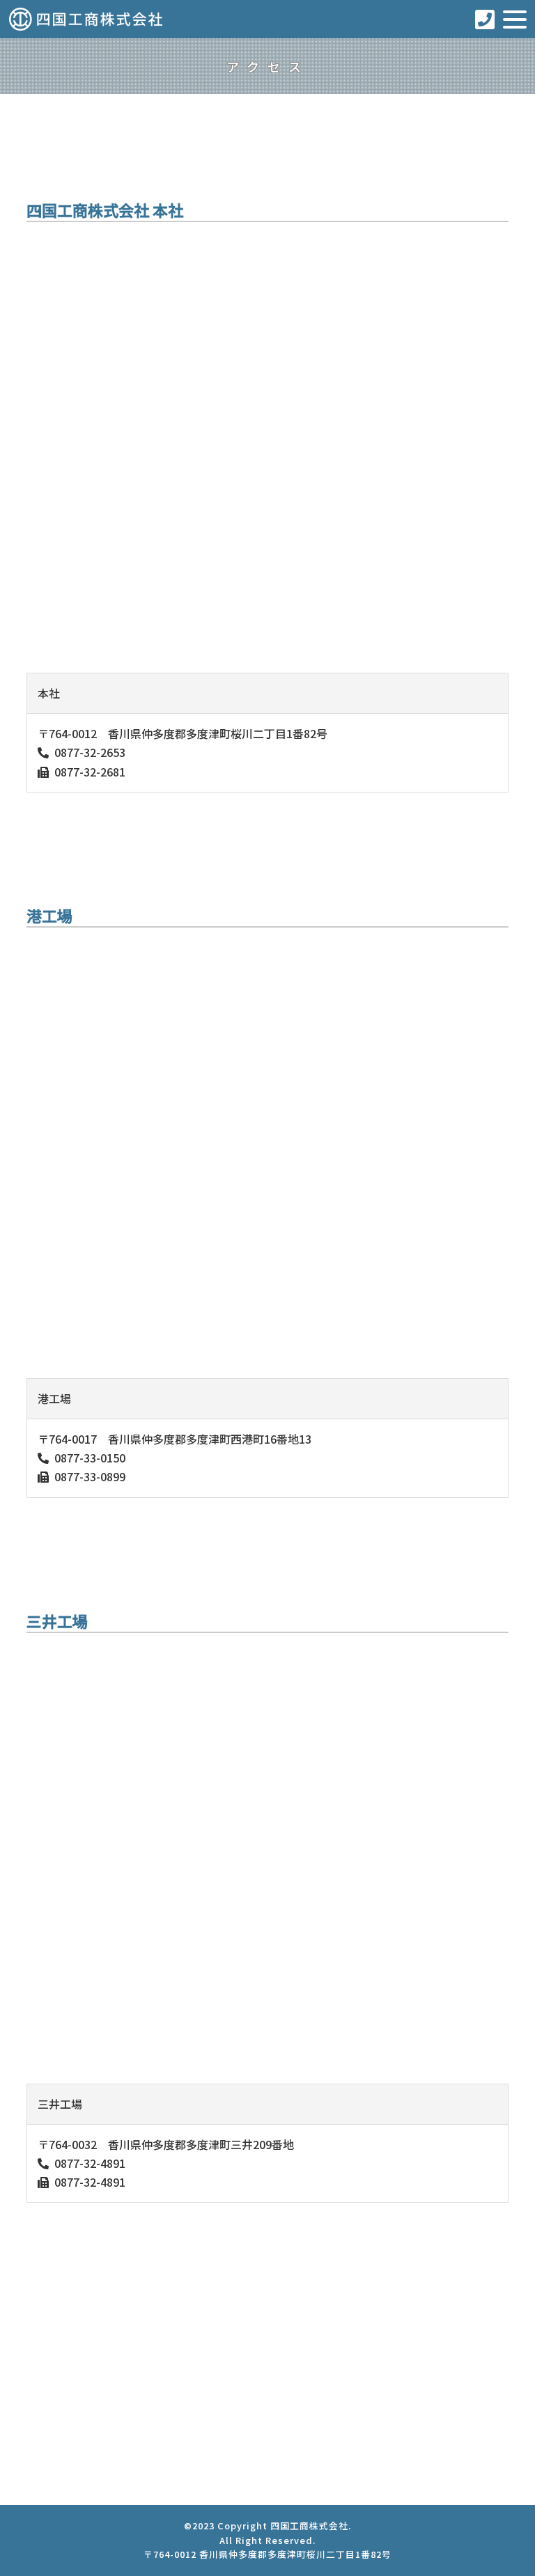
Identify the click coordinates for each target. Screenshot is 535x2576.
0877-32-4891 (90, 2163)
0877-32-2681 (90, 772)
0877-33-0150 (90, 1458)
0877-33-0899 (90, 1476)
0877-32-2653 (90, 752)
